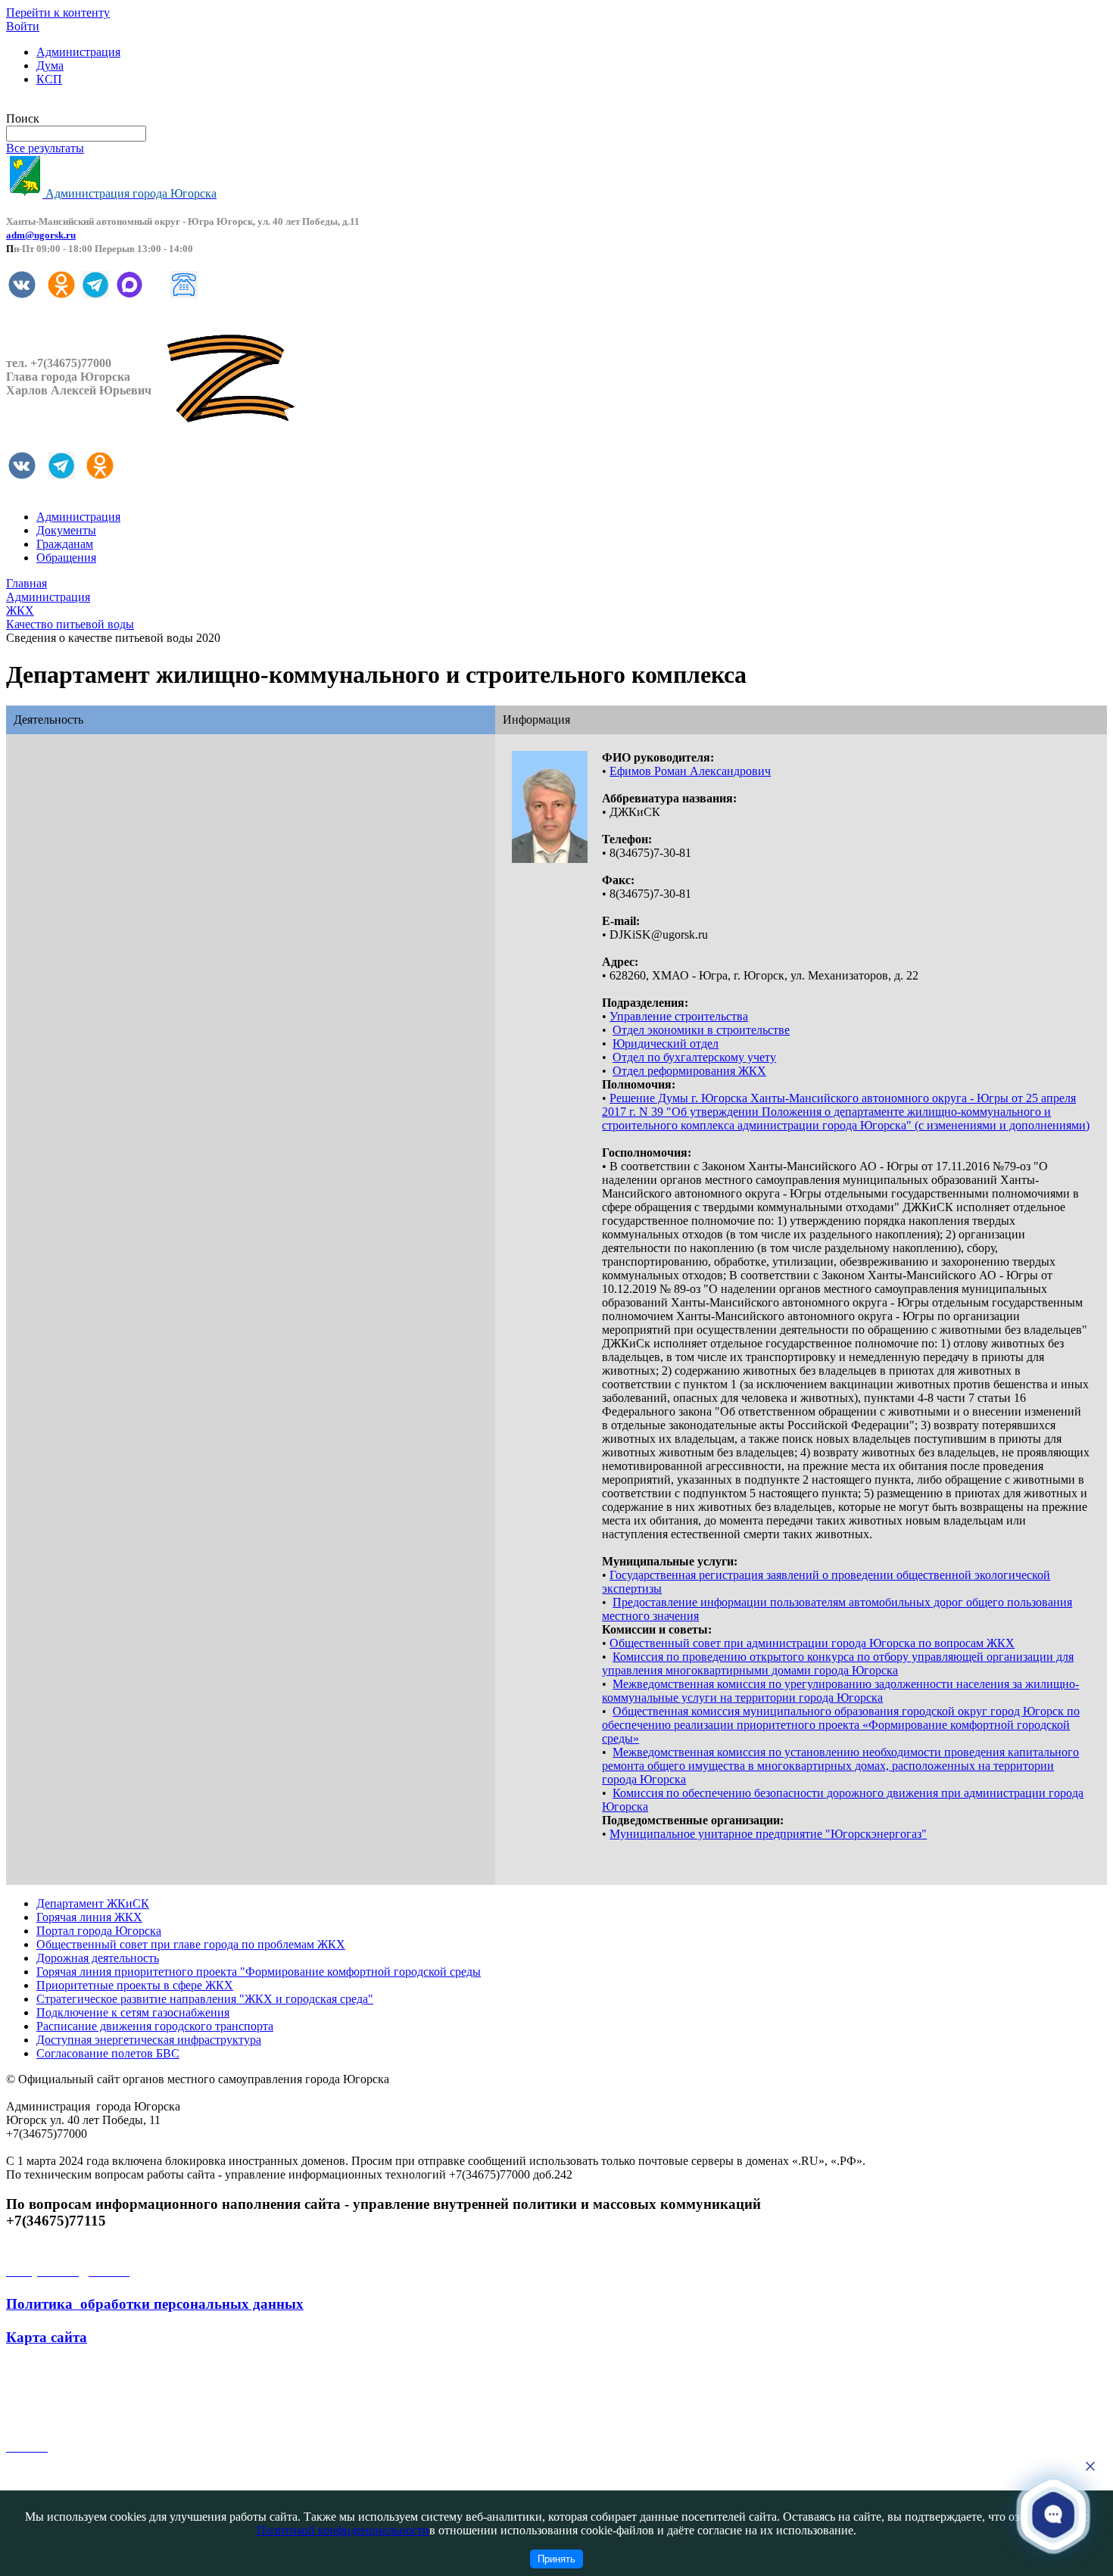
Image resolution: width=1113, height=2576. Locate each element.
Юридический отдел (666, 1043)
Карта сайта (47, 2337)
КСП (49, 79)
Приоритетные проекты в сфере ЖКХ (135, 1985)
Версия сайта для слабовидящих (89, 105)
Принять (556, 2559)
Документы (66, 530)
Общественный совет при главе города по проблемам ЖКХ (191, 1944)
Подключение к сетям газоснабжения (133, 2012)
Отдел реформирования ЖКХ (689, 1071)
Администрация (78, 52)
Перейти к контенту (58, 12)
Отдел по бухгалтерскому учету (694, 1057)
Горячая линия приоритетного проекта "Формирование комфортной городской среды (259, 1972)
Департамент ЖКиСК (93, 1903)
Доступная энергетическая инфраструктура (149, 2040)
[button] (1053, 2514)
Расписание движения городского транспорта (155, 2026)
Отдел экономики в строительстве (701, 1030)
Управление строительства (679, 1016)
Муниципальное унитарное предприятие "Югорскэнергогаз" (768, 1834)
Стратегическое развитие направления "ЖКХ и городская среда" (205, 1999)
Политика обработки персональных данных (155, 2304)
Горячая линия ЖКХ (89, 1917)
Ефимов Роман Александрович (690, 771)
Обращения (66, 558)
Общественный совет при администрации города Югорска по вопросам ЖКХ (812, 1643)
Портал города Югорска (99, 1931)
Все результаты (45, 148)
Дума (50, 65)
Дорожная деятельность (98, 1958)
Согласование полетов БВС (108, 2053)
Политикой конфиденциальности (343, 2530)
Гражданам (65, 544)
